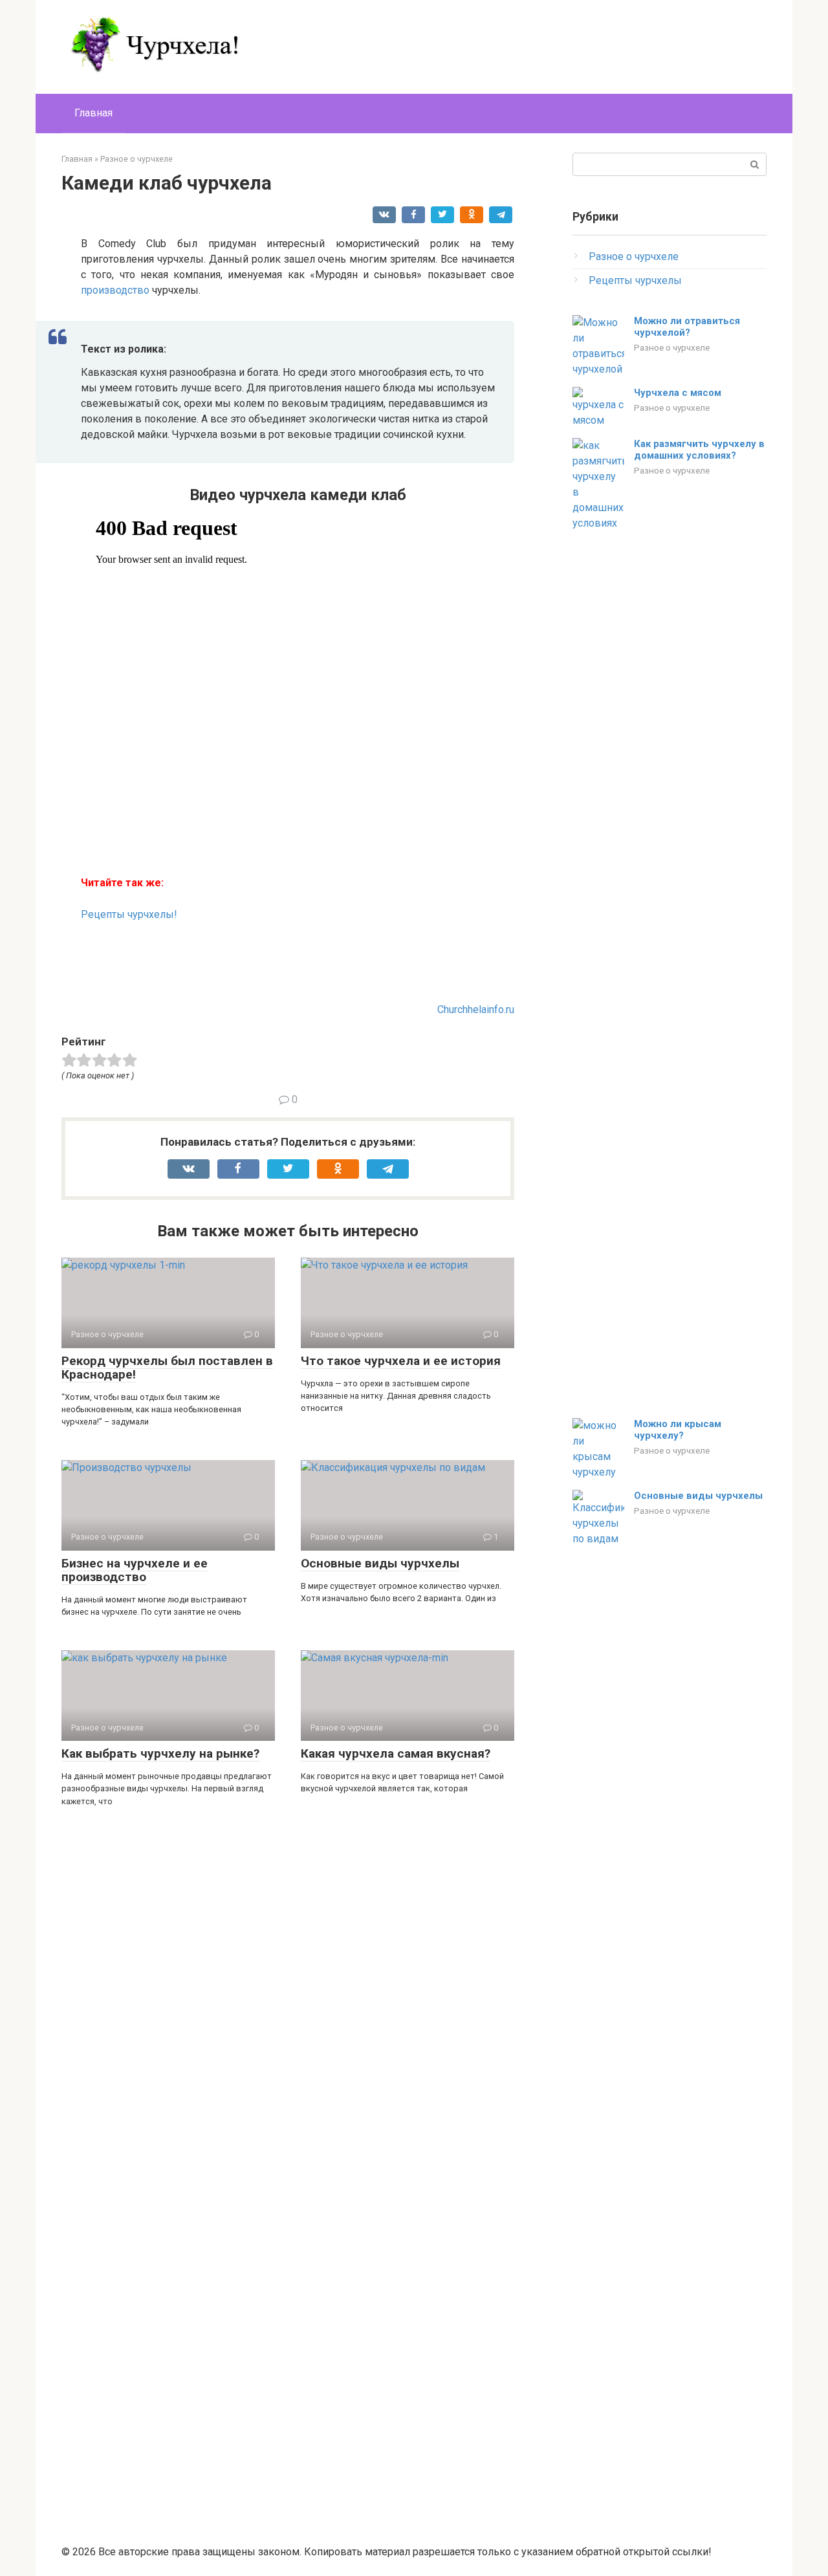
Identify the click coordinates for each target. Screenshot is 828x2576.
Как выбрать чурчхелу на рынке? (160, 1753)
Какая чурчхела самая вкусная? (396, 1753)
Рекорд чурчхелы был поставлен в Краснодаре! (167, 1368)
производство (115, 290)
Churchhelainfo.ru (476, 1010)
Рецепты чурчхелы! (129, 914)
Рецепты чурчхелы (635, 280)
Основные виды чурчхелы (380, 1563)
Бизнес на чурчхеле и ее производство (135, 1570)
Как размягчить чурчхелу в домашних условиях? (699, 450)
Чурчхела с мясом (678, 393)
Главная (93, 113)
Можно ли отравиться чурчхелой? (687, 327)
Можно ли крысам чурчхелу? (678, 1430)
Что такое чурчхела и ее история (401, 1361)
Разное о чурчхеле (634, 257)
